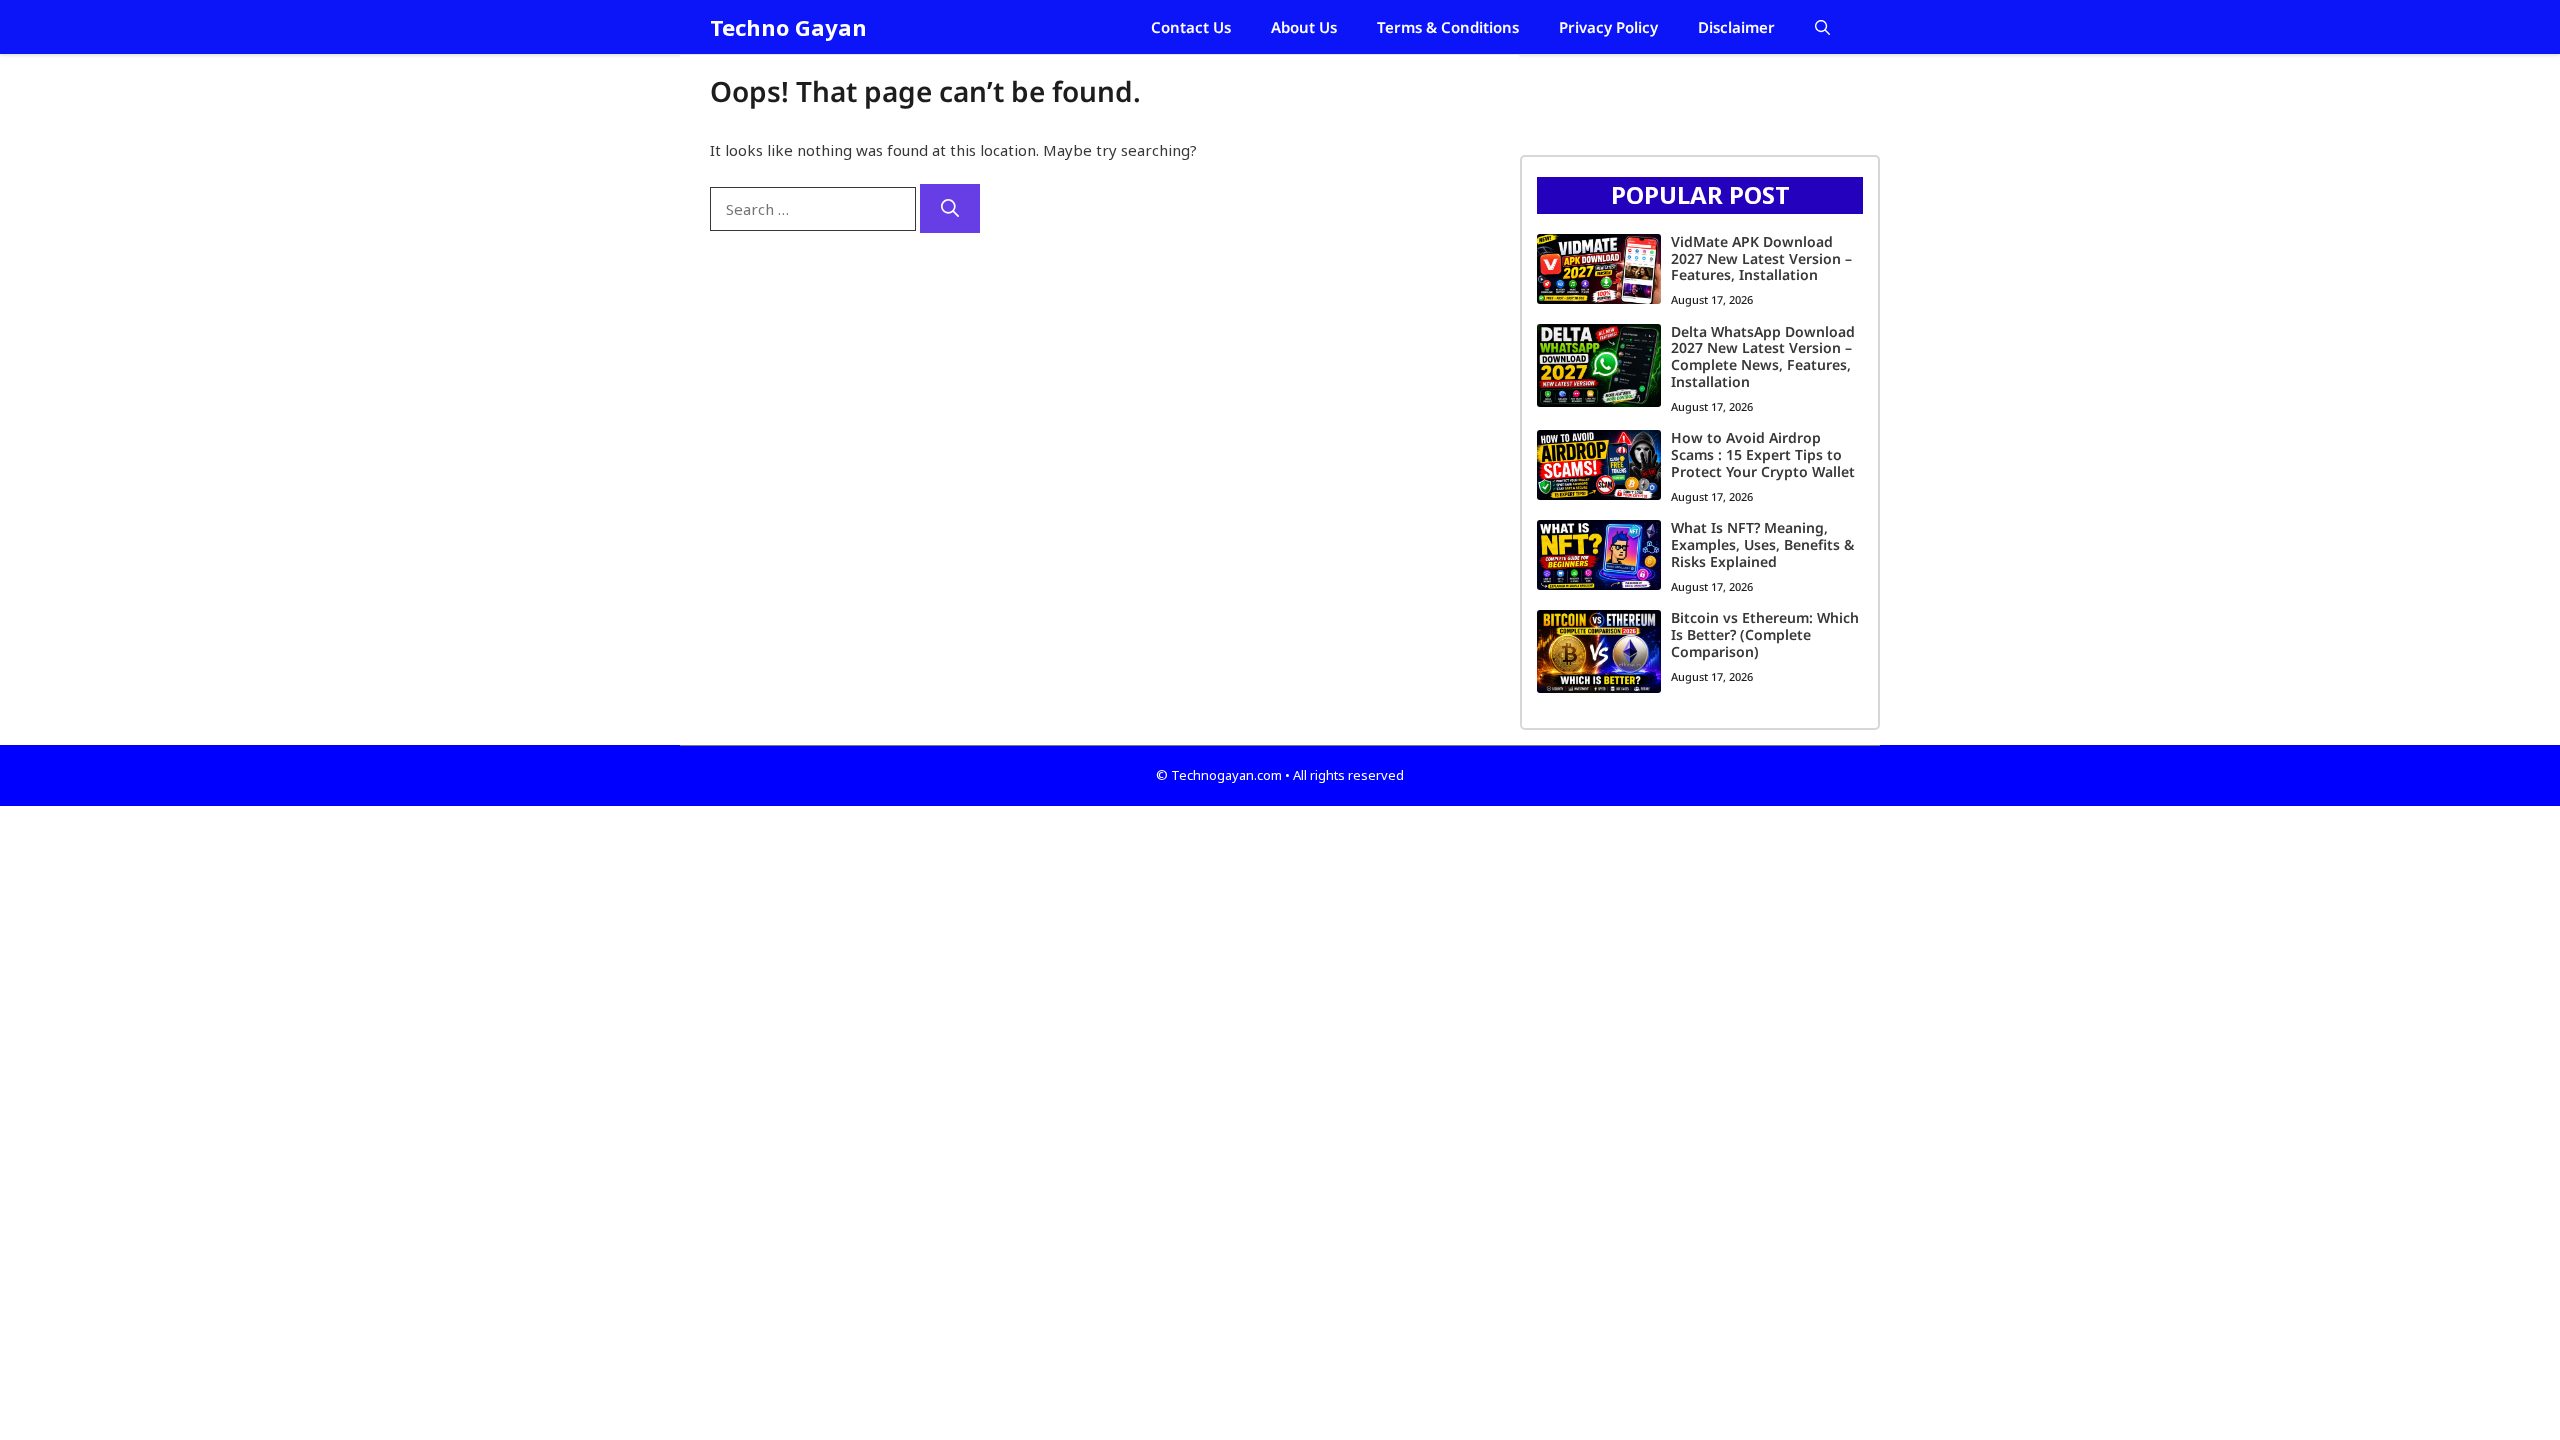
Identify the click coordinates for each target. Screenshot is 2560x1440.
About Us (1304, 27)
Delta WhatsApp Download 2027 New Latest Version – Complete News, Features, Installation (1763, 356)
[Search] (950, 208)
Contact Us (1191, 27)
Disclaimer (1736, 27)
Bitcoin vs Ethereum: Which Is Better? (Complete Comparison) (1765, 634)
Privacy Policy (1608, 27)
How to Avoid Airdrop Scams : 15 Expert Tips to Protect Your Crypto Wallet (1763, 454)
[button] (1822, 27)
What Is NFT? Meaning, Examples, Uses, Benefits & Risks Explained (1762, 544)
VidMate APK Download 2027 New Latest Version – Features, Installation (1761, 258)
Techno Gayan (788, 27)
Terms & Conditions (1448, 27)
